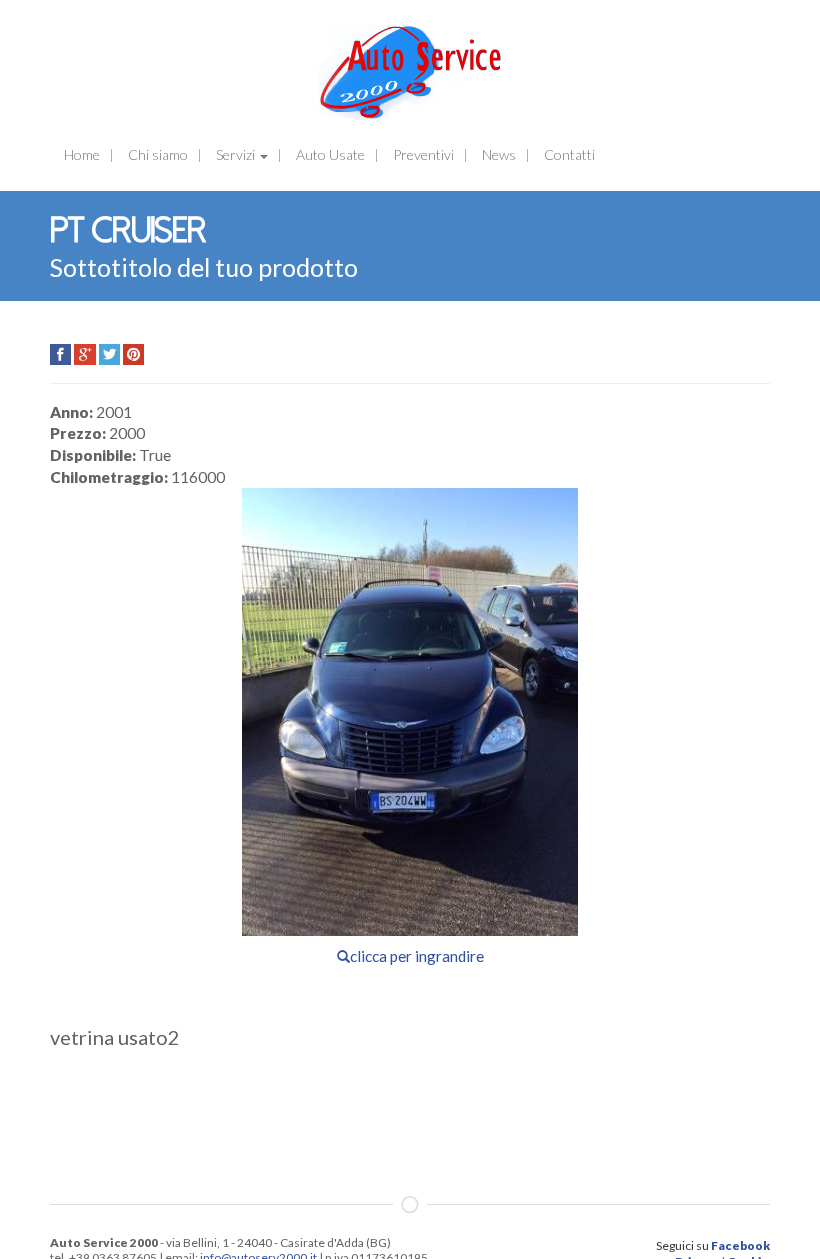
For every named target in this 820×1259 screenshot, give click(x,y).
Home (82, 154)
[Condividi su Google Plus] (84, 354)
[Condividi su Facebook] (60, 354)
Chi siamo (158, 154)
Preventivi (423, 154)
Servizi (237, 154)
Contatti (569, 154)
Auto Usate (330, 154)
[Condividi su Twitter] (109, 354)
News (499, 154)
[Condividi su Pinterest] (133, 354)
